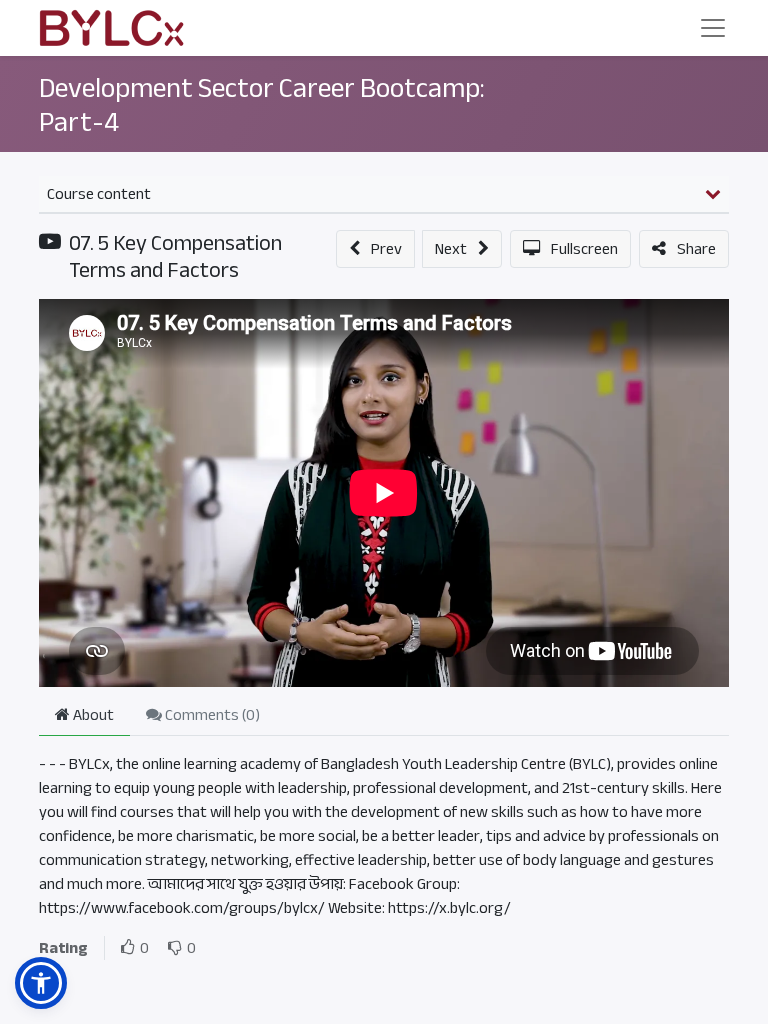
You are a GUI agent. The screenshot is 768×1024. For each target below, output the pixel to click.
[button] (375, 249)
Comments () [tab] (211, 715)
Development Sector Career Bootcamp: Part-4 (262, 105)
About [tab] (92, 715)
